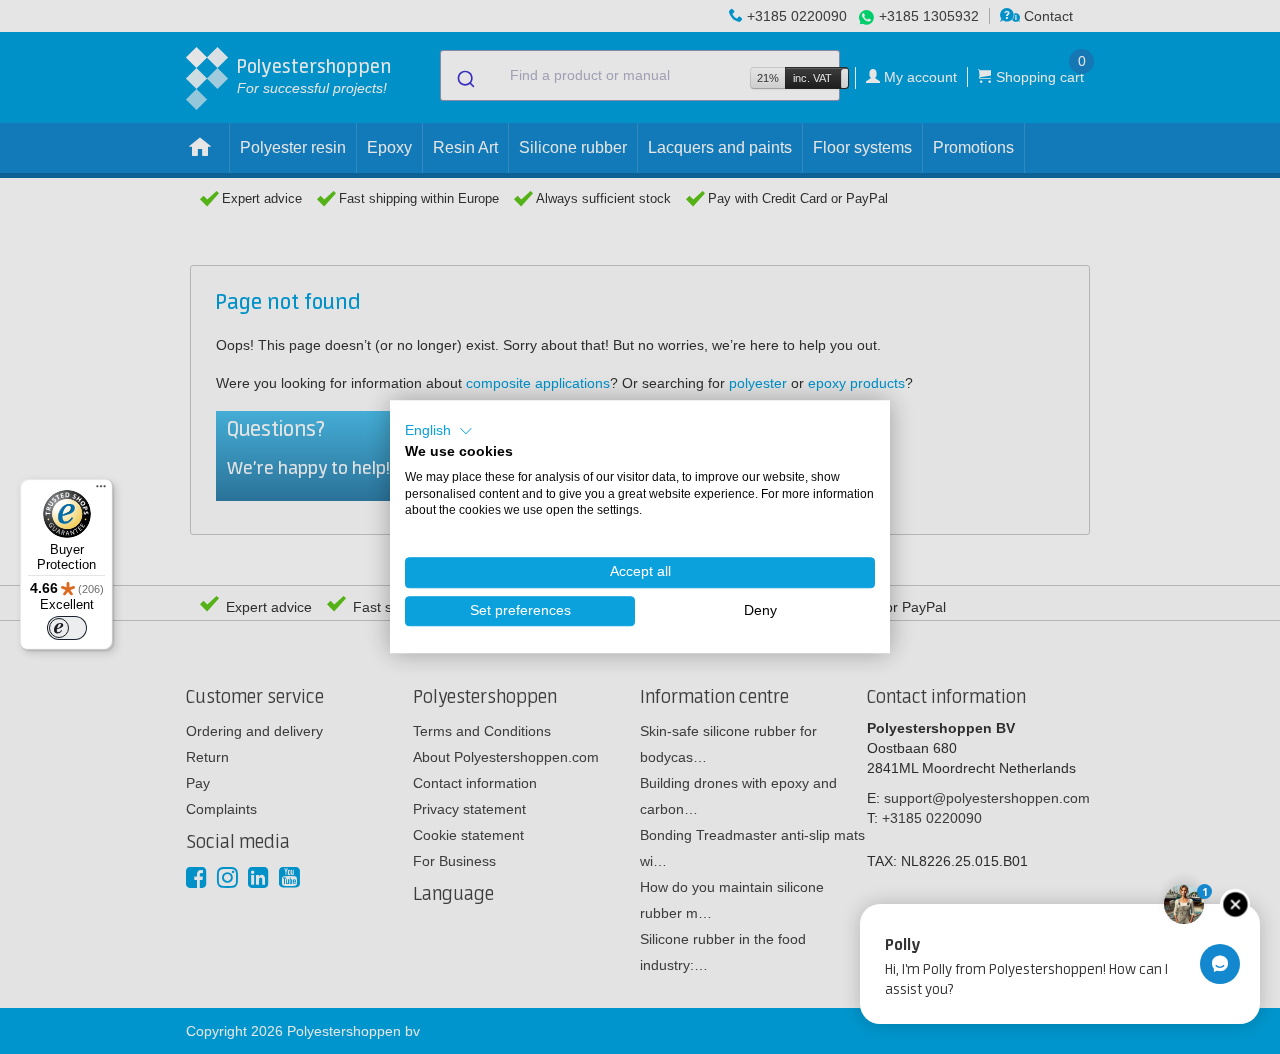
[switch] (67, 628)
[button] (439, 431)
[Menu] (101, 491)
